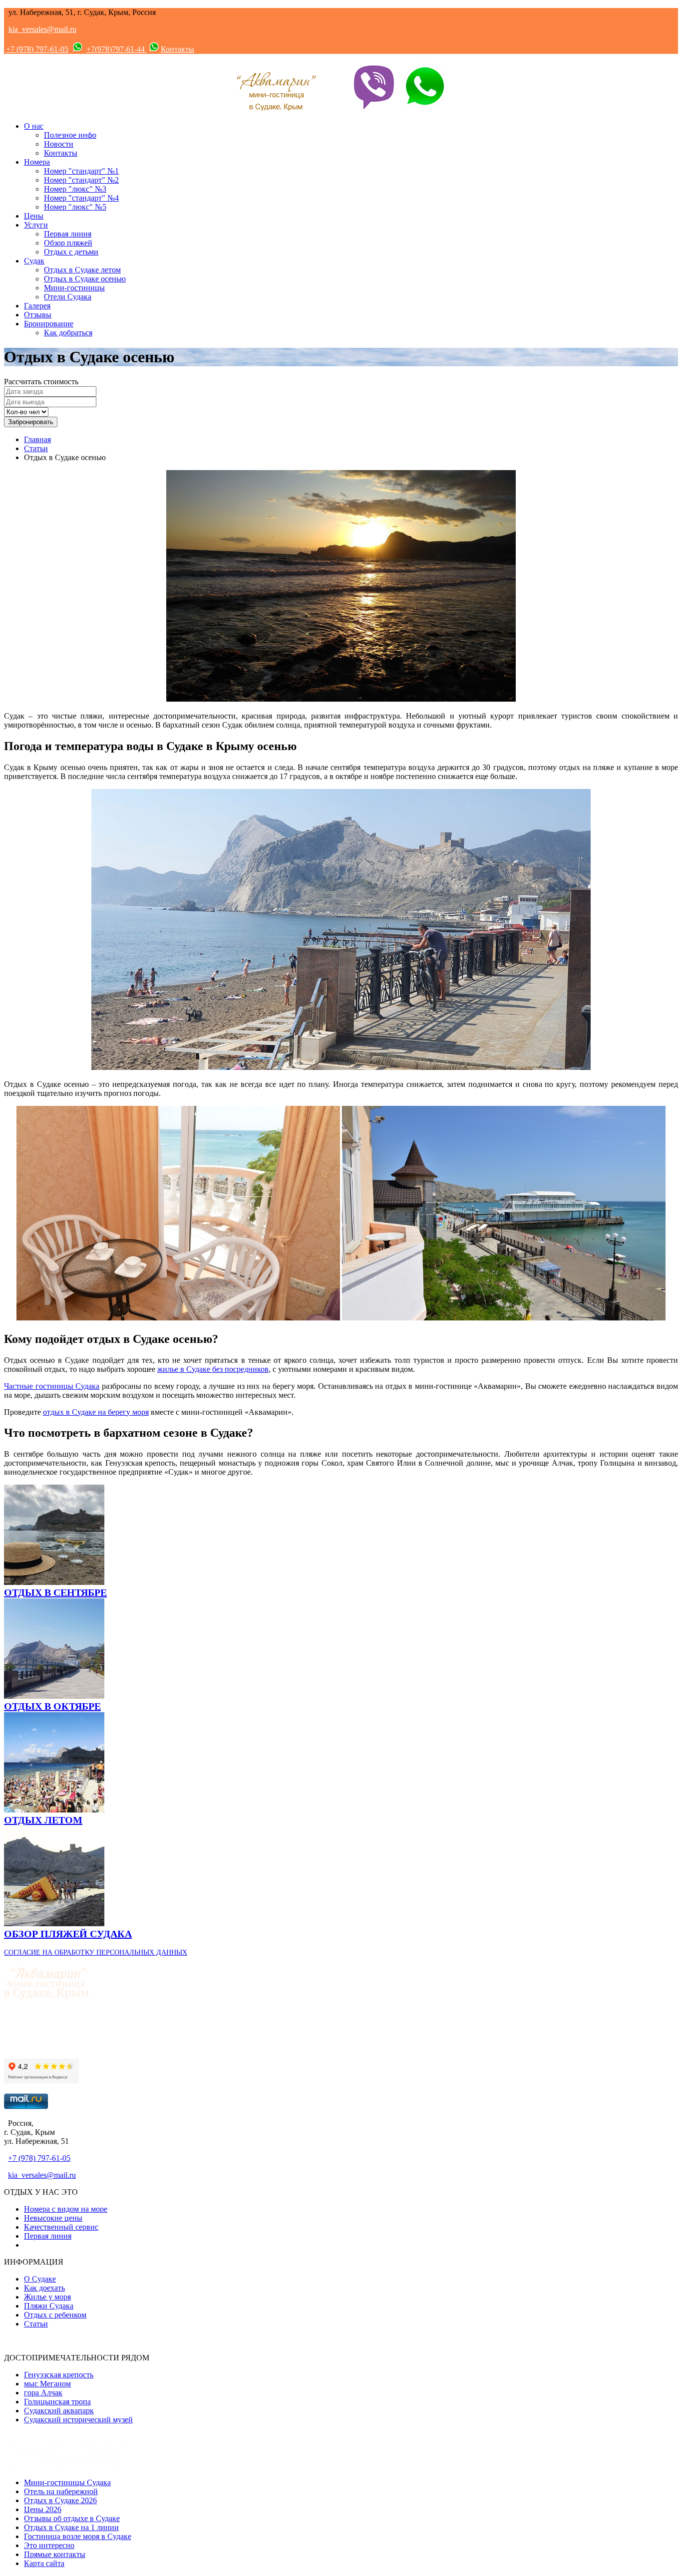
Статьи (36, 448)
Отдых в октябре (52, 1706)
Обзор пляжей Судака (68, 1934)
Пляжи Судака (49, 2306)
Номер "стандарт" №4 (81, 198)
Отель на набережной (61, 2491)
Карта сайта (44, 2563)
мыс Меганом (47, 2384)
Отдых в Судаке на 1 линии (71, 2527)
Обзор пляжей (68, 243)
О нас (34, 126)
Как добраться (68, 333)
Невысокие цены (53, 2218)
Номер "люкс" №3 (75, 189)
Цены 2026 (43, 2509)
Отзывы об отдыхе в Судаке (72, 2518)
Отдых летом (43, 1820)
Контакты (177, 49)
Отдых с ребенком (55, 2315)
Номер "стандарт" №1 (81, 171)
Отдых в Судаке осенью (85, 279)
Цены (34, 216)
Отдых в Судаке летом (82, 270)
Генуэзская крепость (59, 2375)
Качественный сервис (61, 2227)
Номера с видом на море (66, 2209)
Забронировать (31, 422)
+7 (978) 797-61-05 (37, 49)
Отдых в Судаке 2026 (60, 2500)
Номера (37, 162)
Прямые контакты (55, 2554)
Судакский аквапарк (59, 2411)
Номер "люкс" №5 (75, 207)
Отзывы (38, 315)
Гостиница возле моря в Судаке (78, 2536)
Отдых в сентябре (55, 1592)
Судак (34, 261)
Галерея (37, 306)
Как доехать (44, 2288)
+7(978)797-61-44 (117, 49)
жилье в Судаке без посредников (213, 1369)
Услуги (36, 225)
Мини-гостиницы (74, 288)
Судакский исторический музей (78, 2420)
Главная (37, 439)
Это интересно (49, 2545)
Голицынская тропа (57, 2402)
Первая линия (68, 234)
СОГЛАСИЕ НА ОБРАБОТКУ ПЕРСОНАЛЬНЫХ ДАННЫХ (96, 1952)
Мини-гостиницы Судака (67, 2482)
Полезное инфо (70, 135)
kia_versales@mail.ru (42, 29)
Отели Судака (68, 297)
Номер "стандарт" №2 (81, 180)
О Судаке (40, 2279)
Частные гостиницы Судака (52, 1386)
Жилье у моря (47, 2297)
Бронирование (49, 324)
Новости (59, 144)
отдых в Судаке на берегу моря (96, 1412)
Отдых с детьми (71, 252)
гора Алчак (43, 2393)
